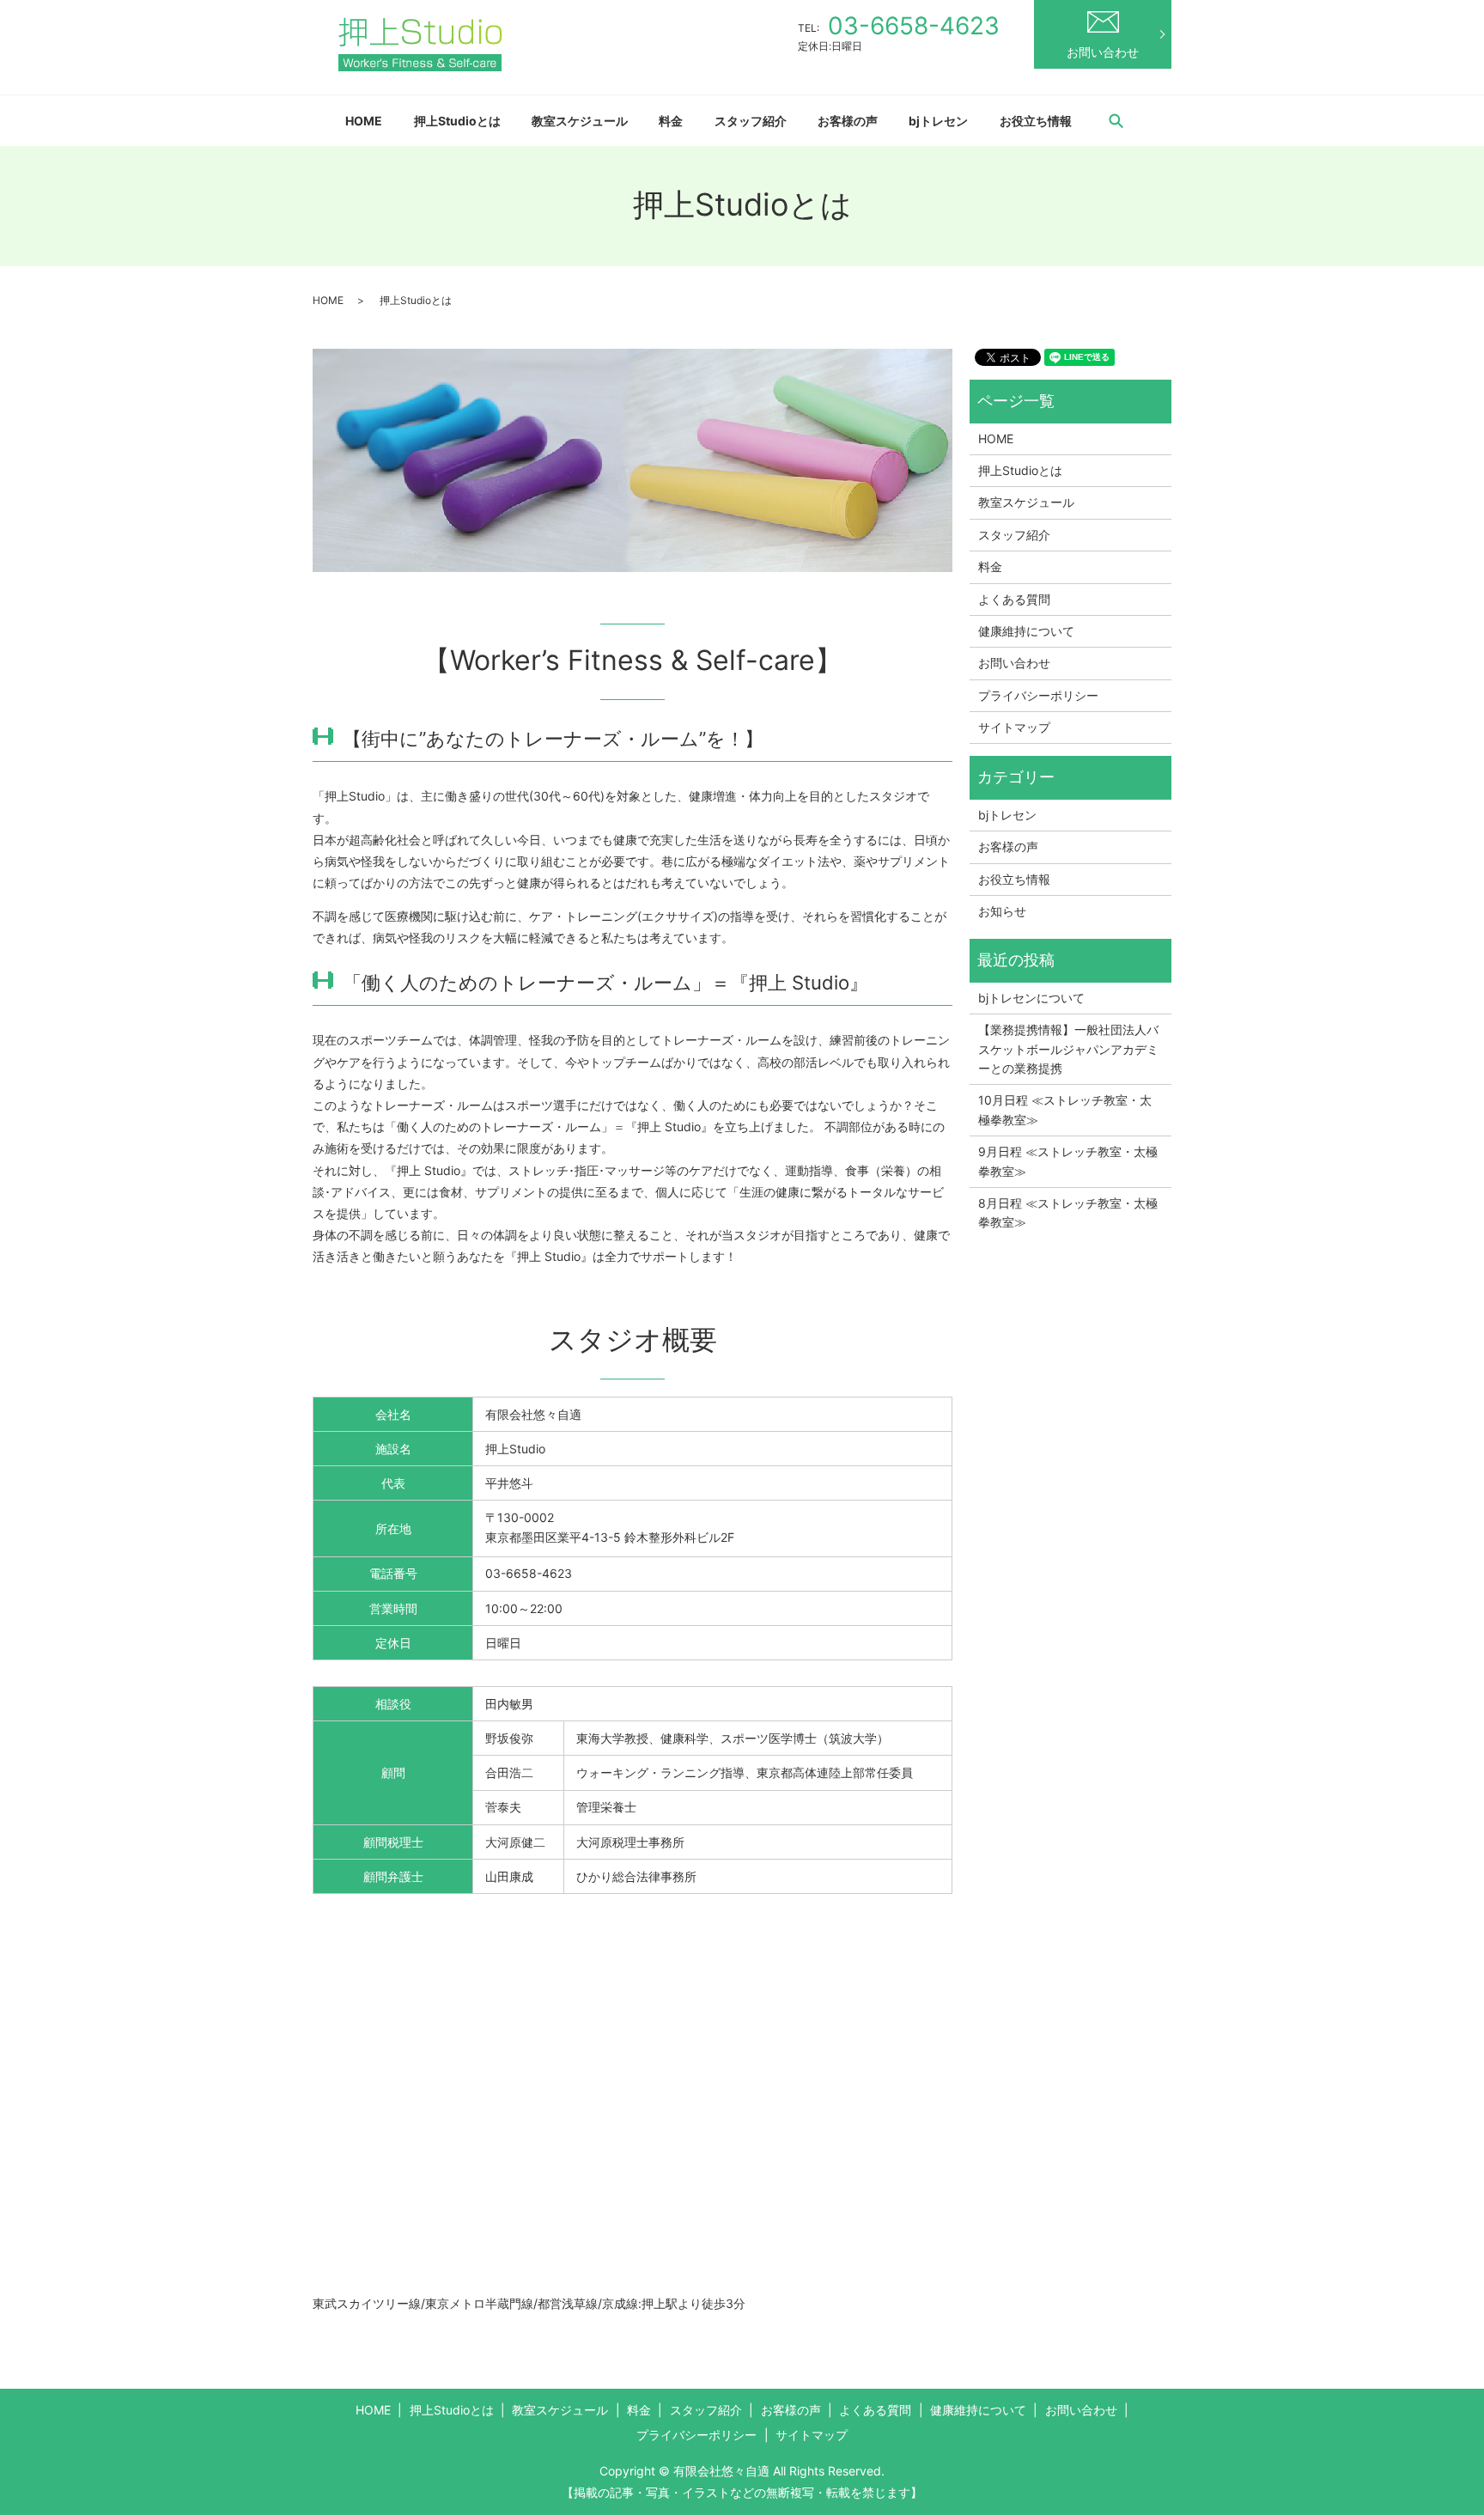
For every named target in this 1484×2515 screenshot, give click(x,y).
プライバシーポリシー (1038, 695)
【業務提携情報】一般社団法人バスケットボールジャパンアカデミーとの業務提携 (1068, 1049)
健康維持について (1026, 631)
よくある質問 (1014, 599)
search (1116, 120)
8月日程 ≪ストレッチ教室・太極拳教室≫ (1068, 1212)
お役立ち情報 (1036, 121)
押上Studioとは (457, 121)
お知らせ (1002, 911)
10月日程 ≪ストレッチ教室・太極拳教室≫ (1065, 1109)
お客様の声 (848, 121)
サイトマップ (1014, 727)
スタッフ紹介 (751, 121)
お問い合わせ (1103, 52)
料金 (671, 121)
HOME (364, 121)
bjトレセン (938, 121)
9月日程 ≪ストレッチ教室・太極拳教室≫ (1068, 1161)
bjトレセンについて (1031, 998)
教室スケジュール (580, 121)
